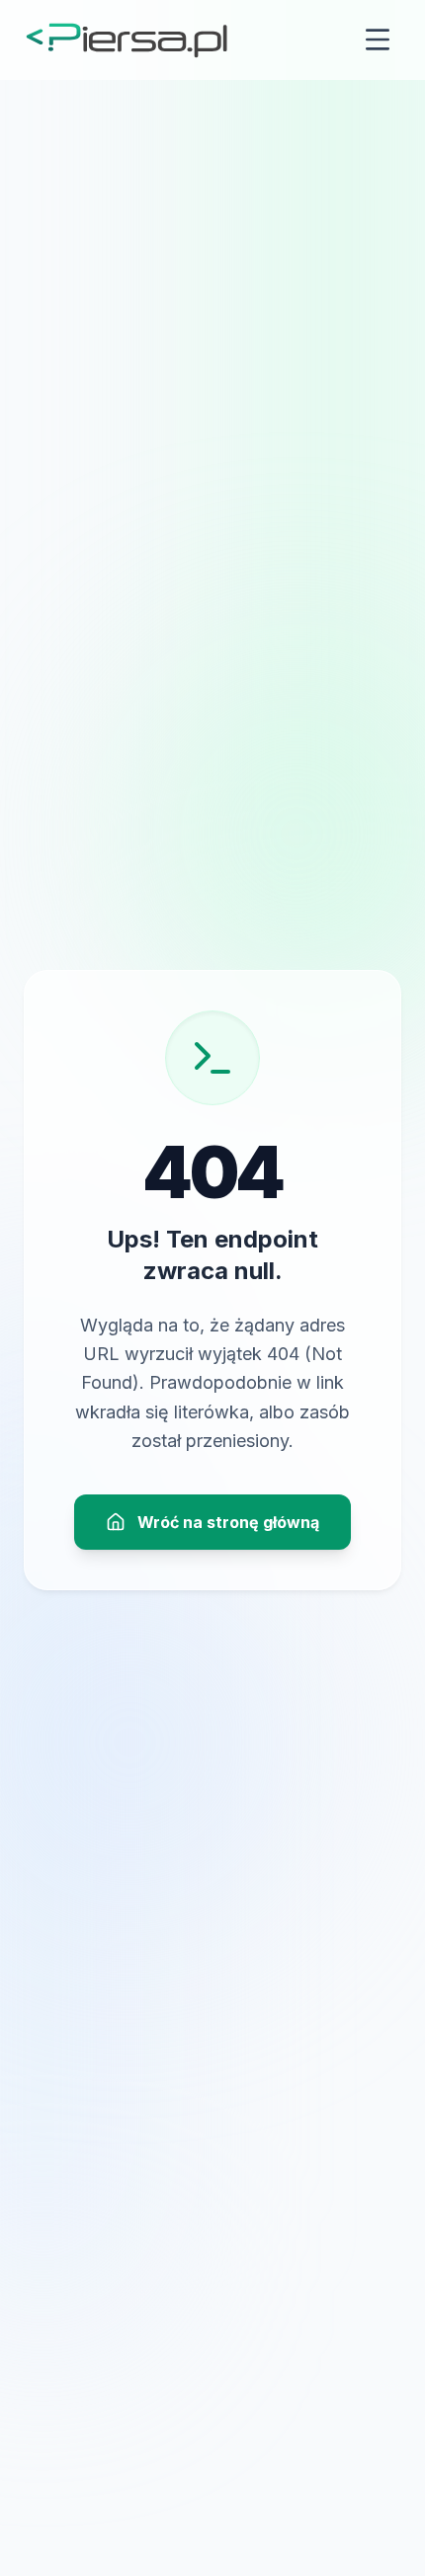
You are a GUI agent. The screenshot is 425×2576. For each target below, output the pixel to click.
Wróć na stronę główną (228, 1522)
